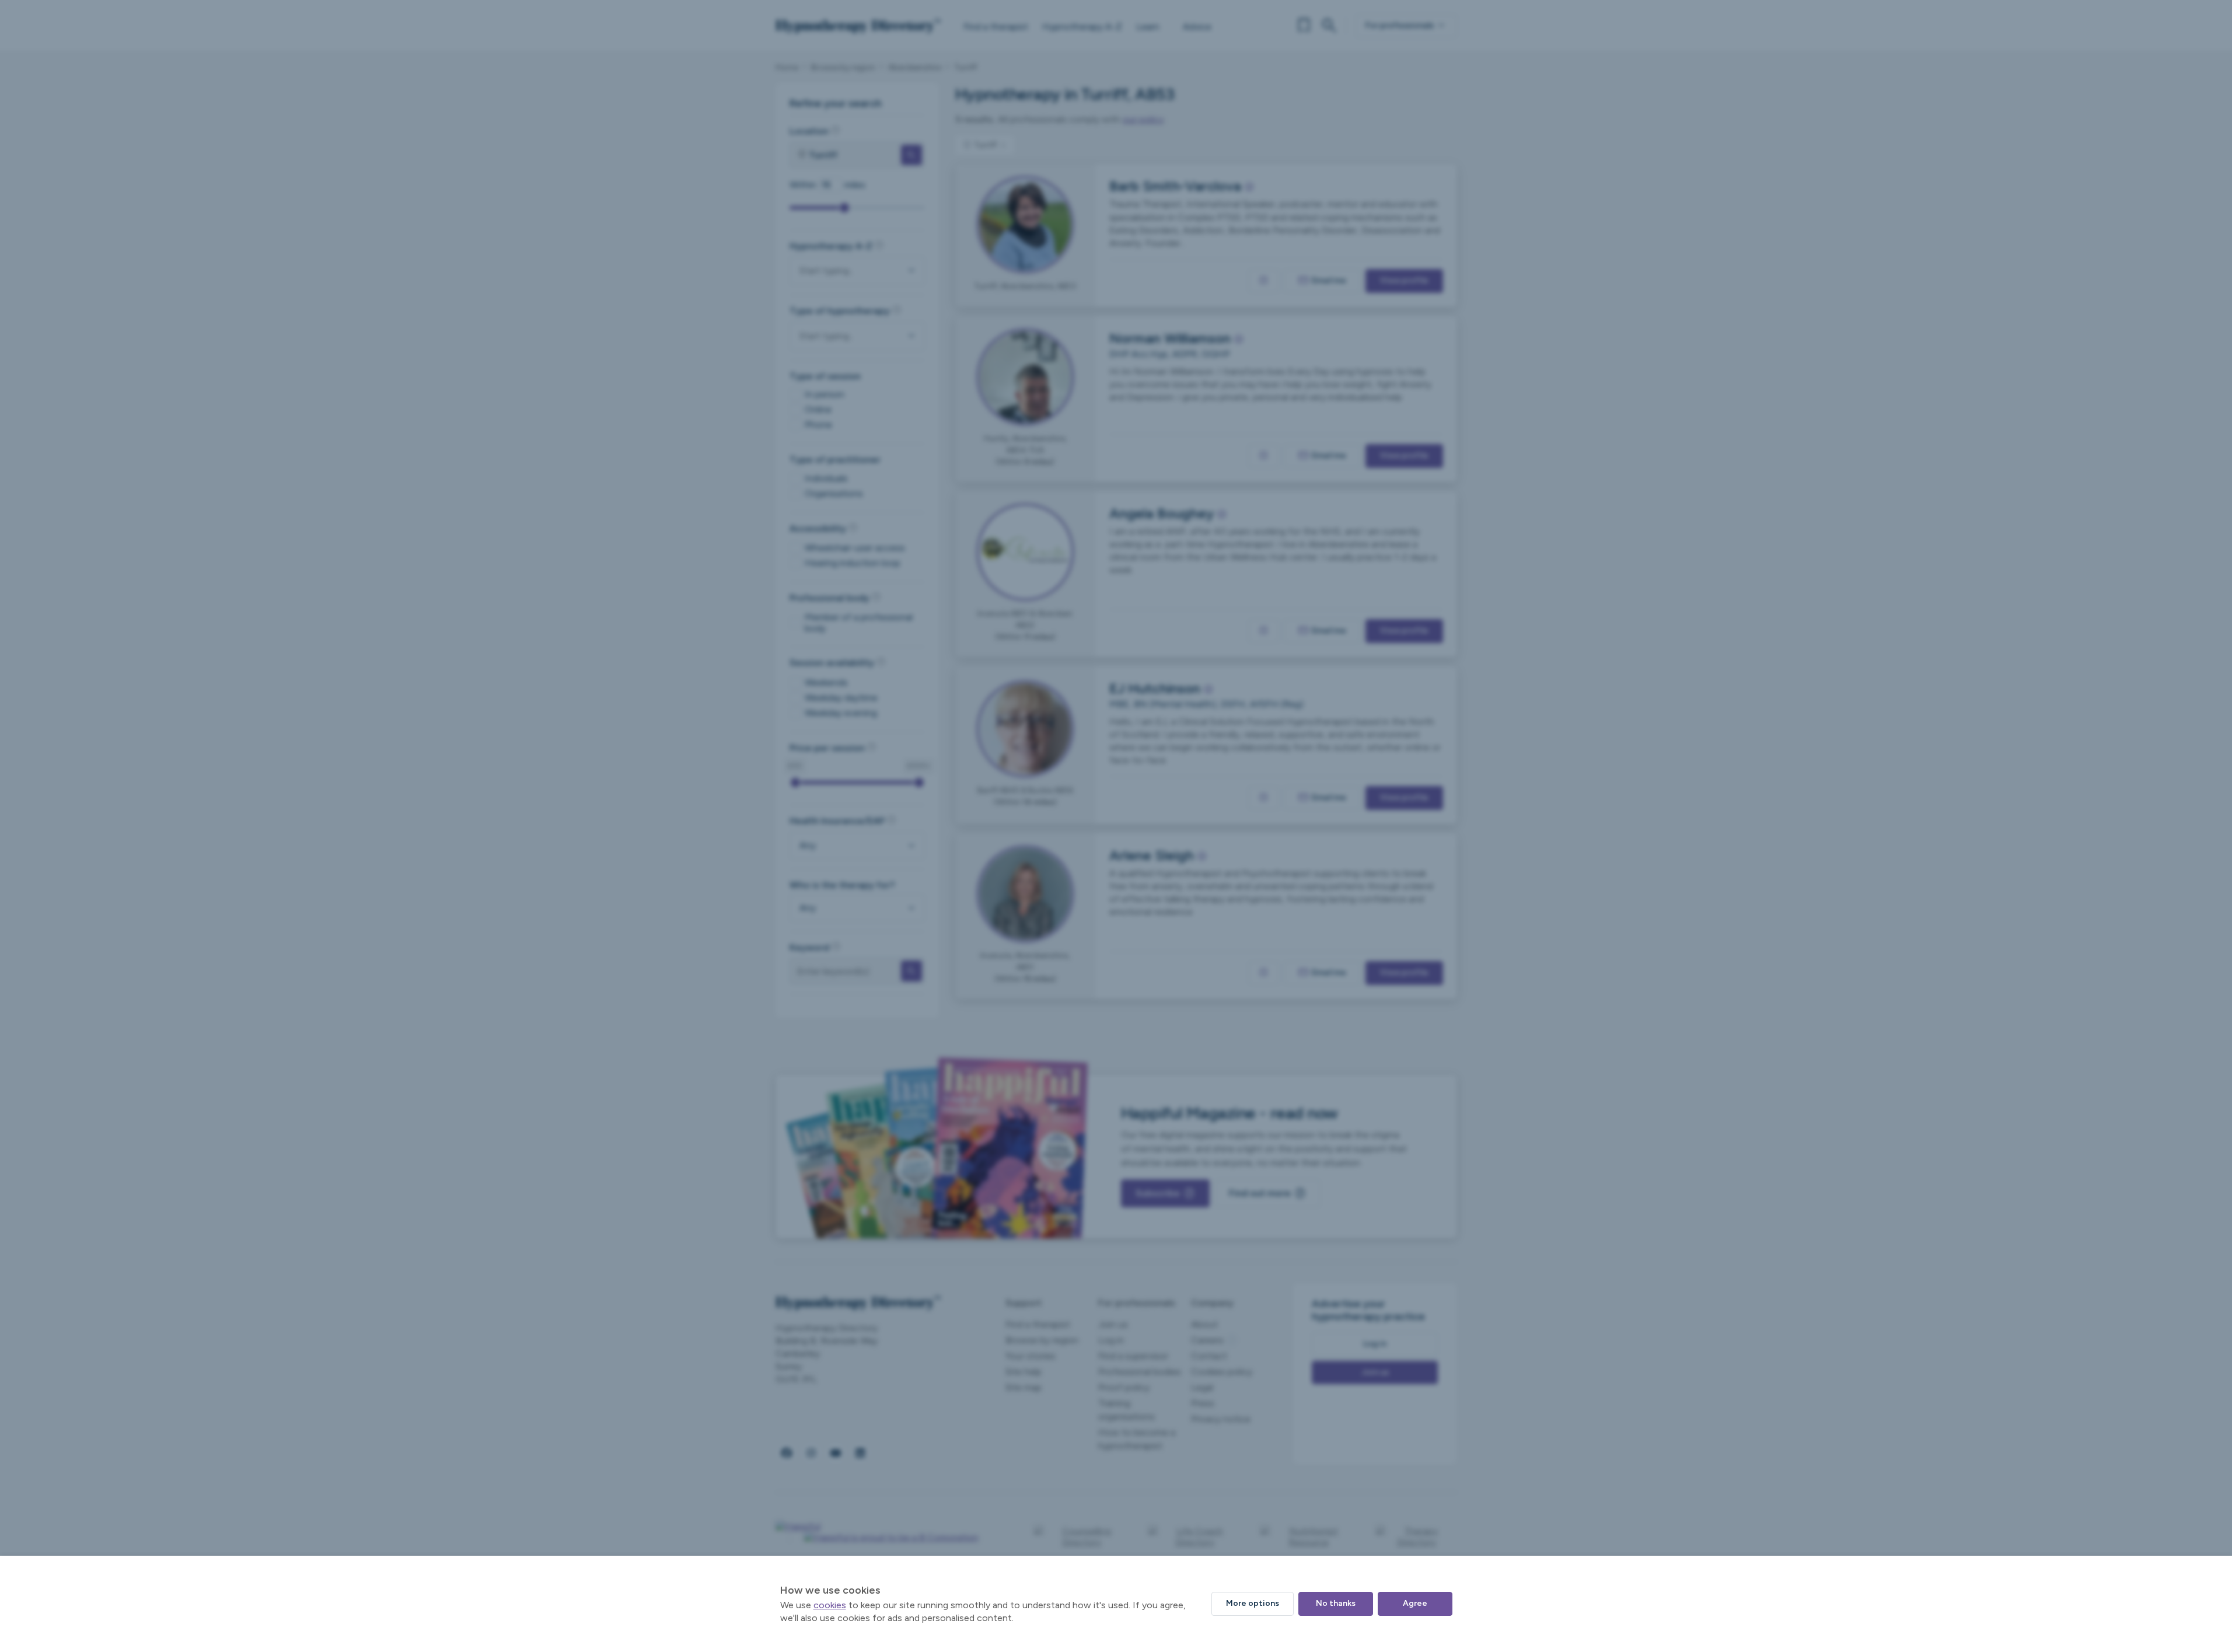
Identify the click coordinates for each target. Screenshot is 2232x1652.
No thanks (1336, 1603)
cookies (830, 1605)
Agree (1415, 1603)
